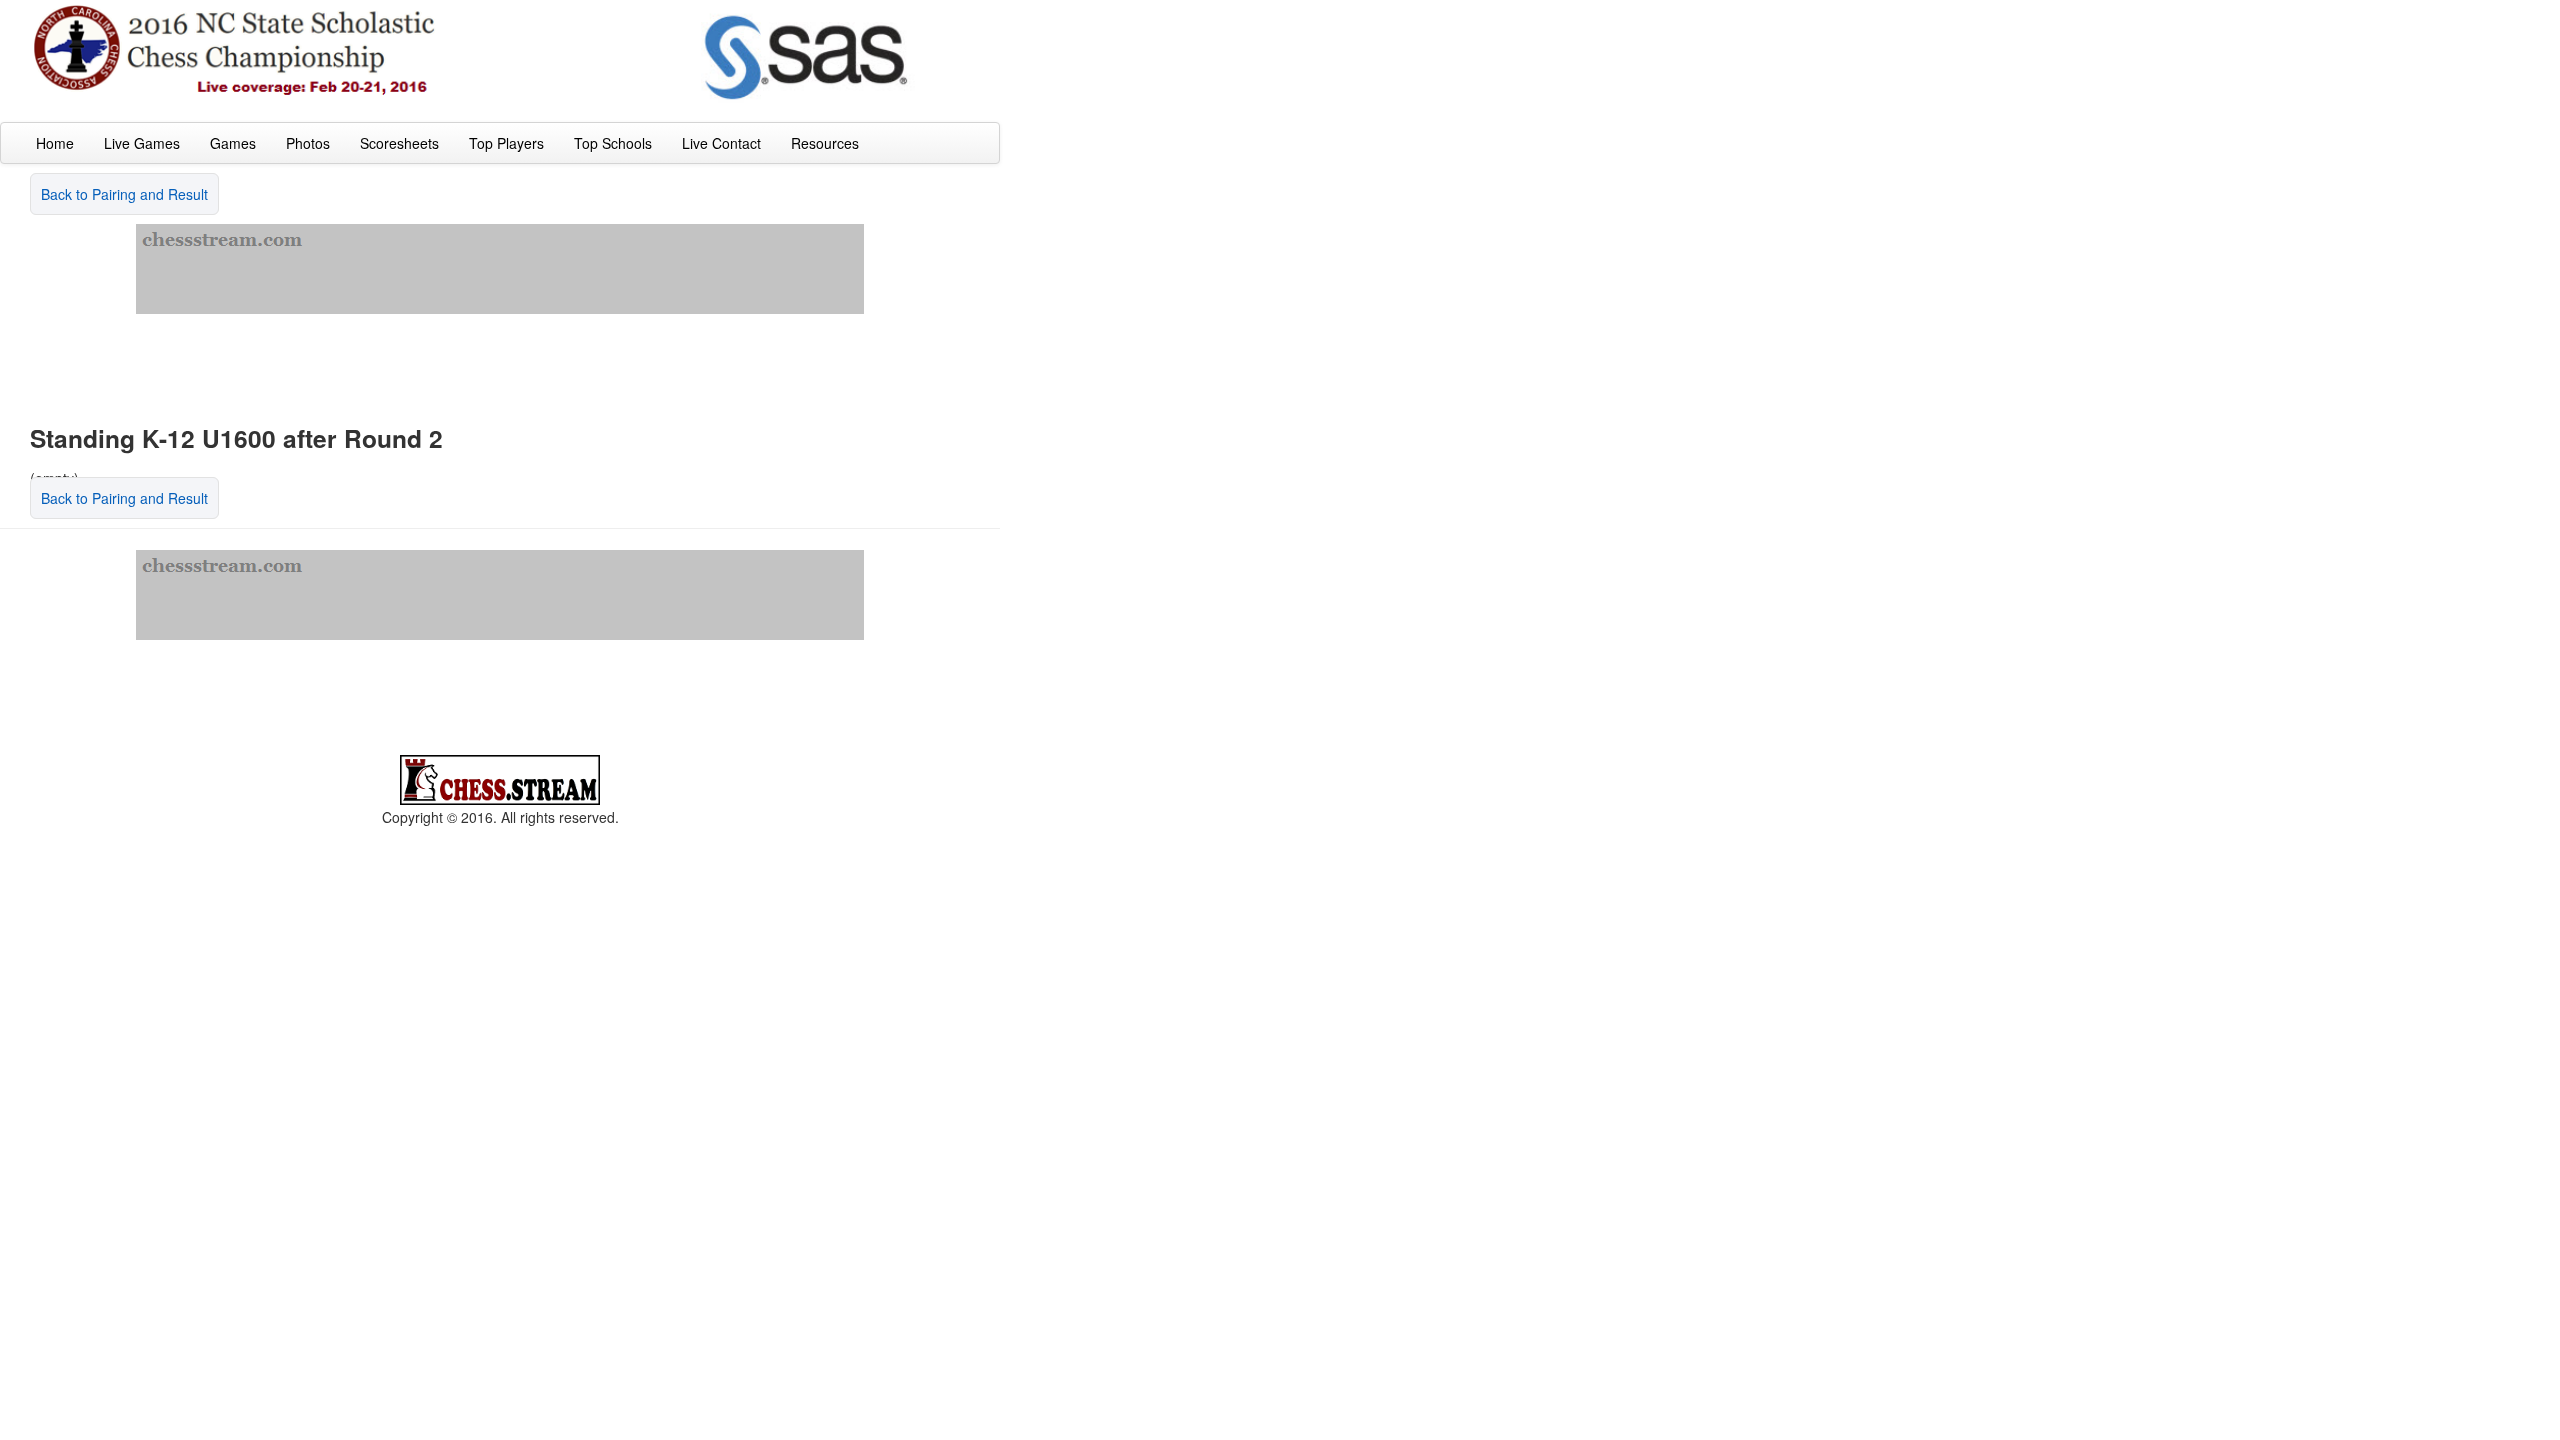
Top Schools (613, 143)
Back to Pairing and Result (124, 194)
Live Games (142, 143)
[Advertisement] (500, 359)
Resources (825, 143)
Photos (308, 143)
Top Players (506, 143)
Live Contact (721, 143)
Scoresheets (399, 143)
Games (233, 143)
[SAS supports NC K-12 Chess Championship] (810, 56)
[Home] (235, 49)
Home (55, 143)
